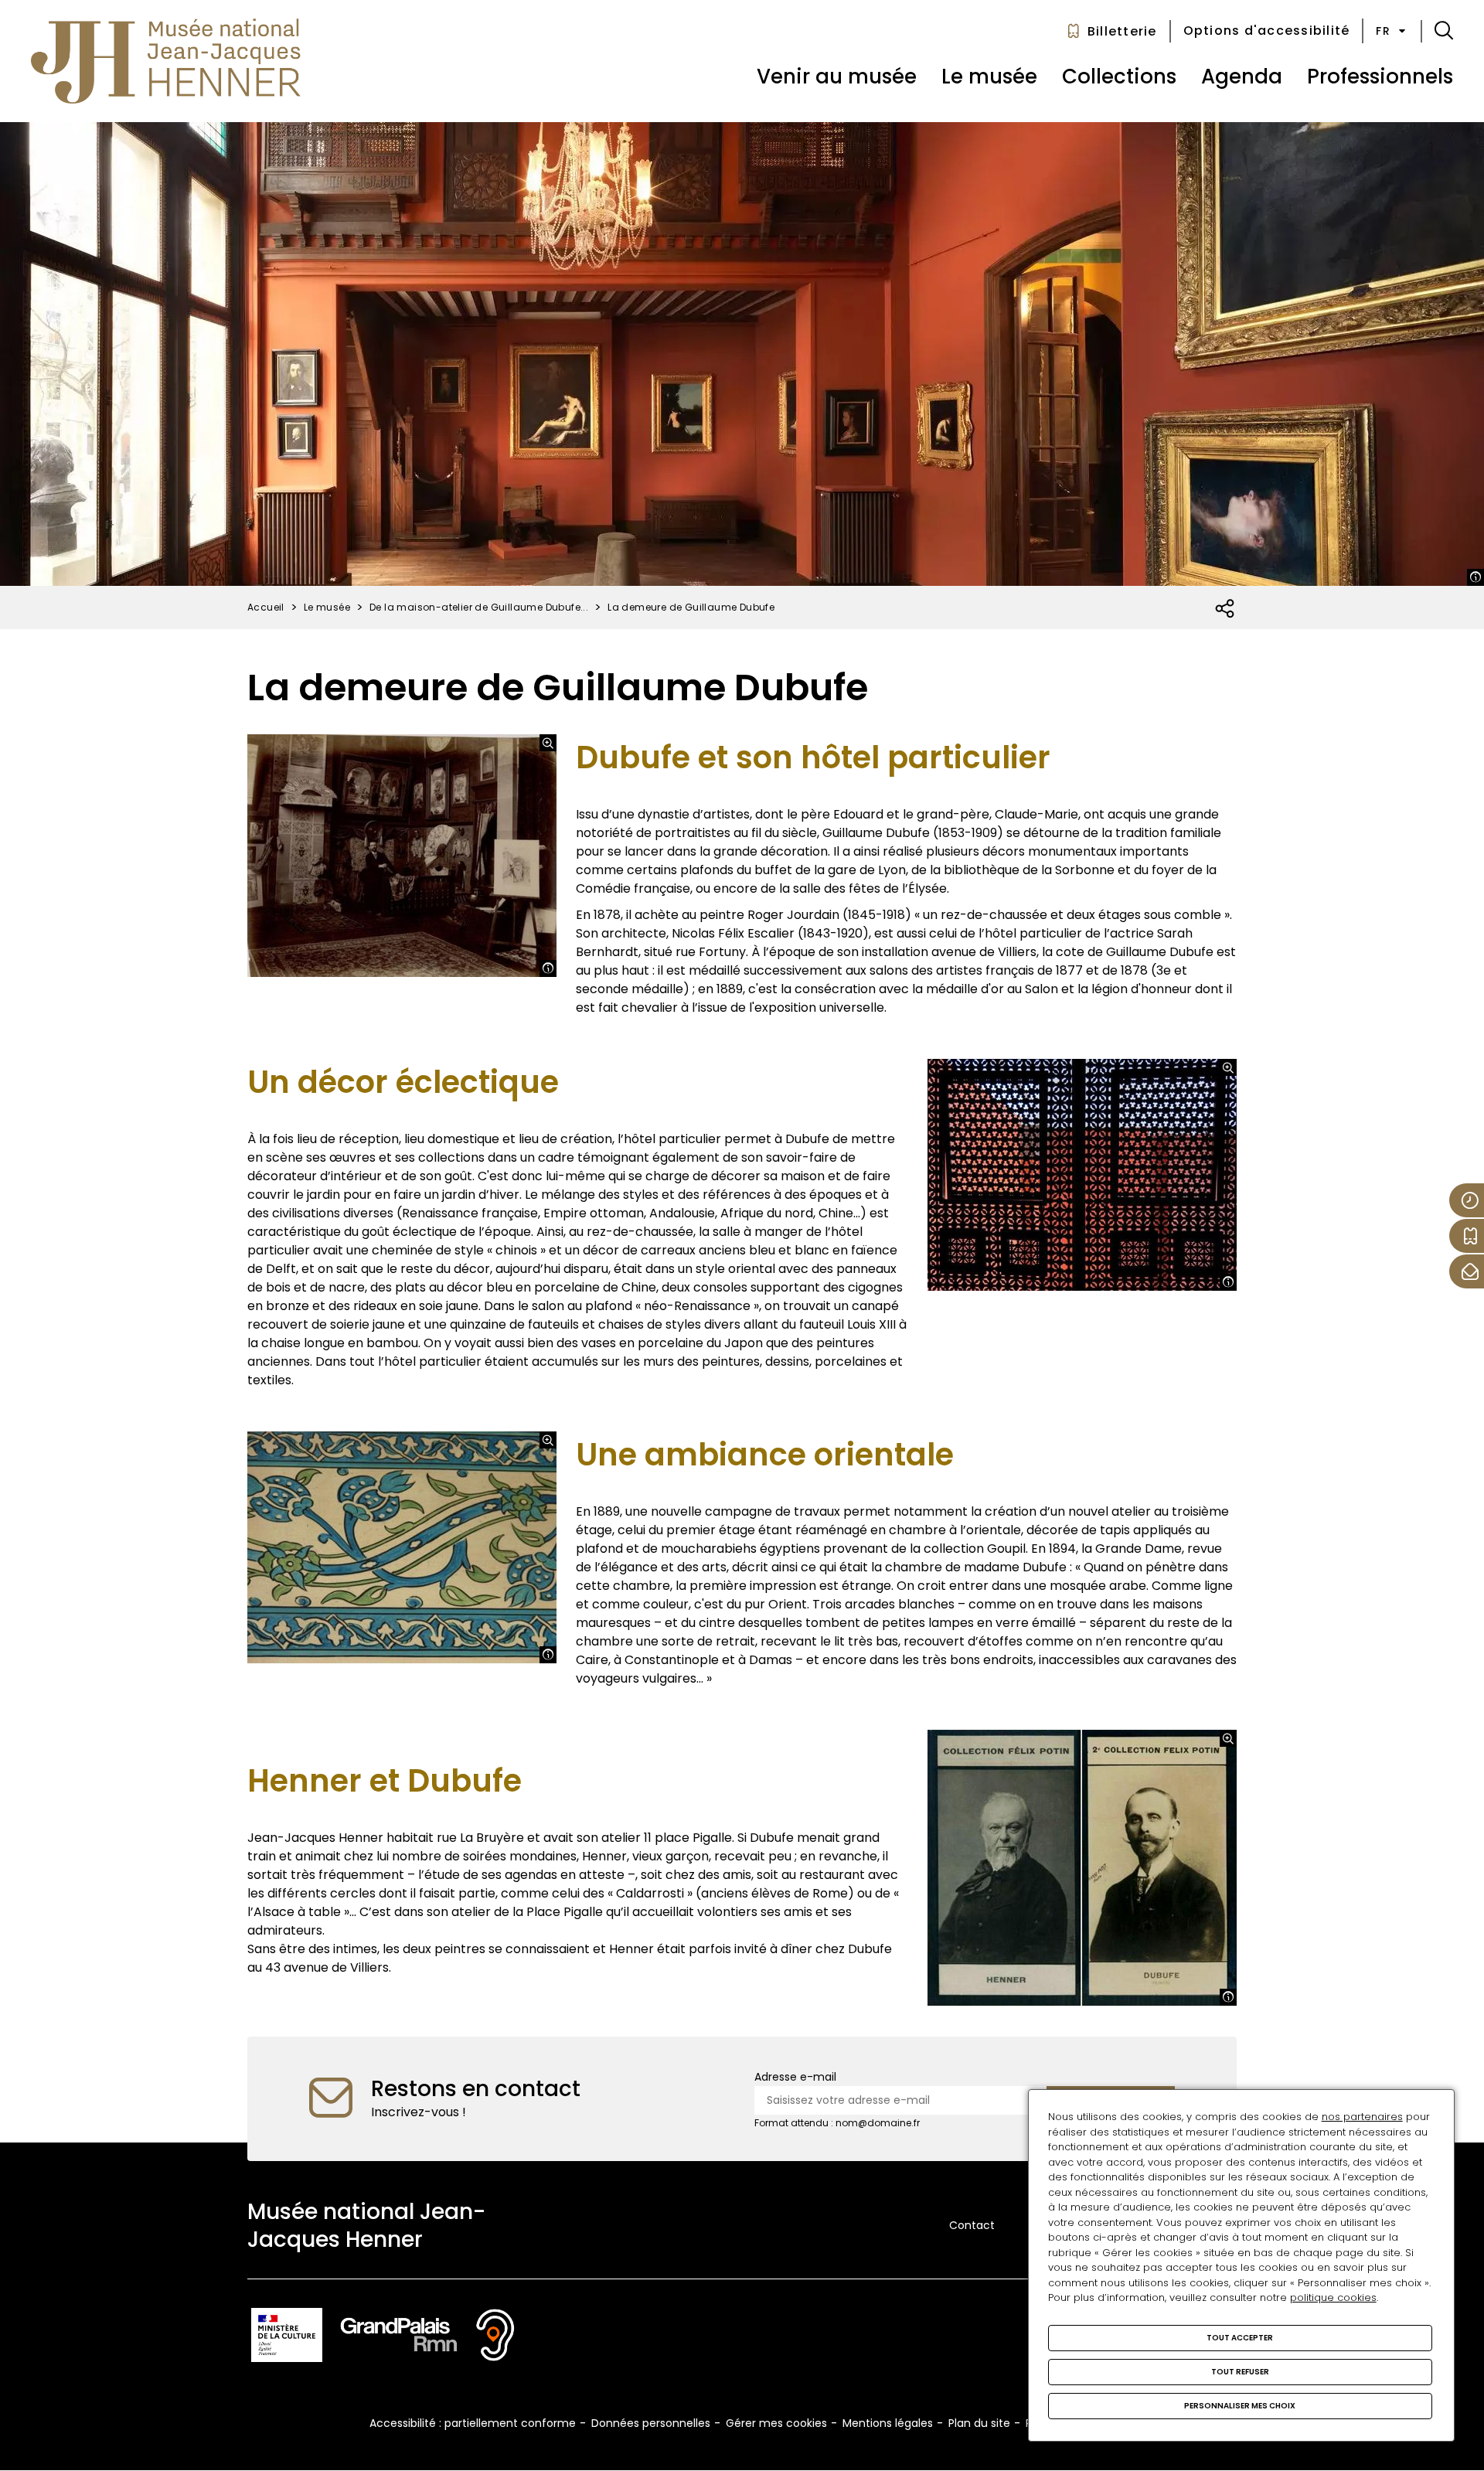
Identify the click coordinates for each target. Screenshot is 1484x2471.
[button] (1444, 31)
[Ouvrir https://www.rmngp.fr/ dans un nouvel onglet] (399, 2338)
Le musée (989, 77)
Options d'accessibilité (1267, 31)
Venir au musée (837, 77)
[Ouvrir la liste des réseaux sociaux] (1225, 609)
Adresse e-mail (795, 2077)
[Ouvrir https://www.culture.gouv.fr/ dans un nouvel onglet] (287, 2338)
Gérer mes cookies (776, 2423)
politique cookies (1333, 2297)
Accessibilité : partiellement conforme (473, 2423)
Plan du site (979, 2423)
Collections (1119, 77)
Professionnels (1380, 77)
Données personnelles (651, 2423)
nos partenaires (1362, 2117)
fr (1383, 31)
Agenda (1242, 77)
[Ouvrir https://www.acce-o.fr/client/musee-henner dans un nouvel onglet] (495, 2338)
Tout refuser (1240, 2372)
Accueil (266, 607)
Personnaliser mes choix (1240, 2406)
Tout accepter (1240, 2338)
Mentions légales (888, 2423)
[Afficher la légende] (1475, 577)
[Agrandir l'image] (548, 743)
